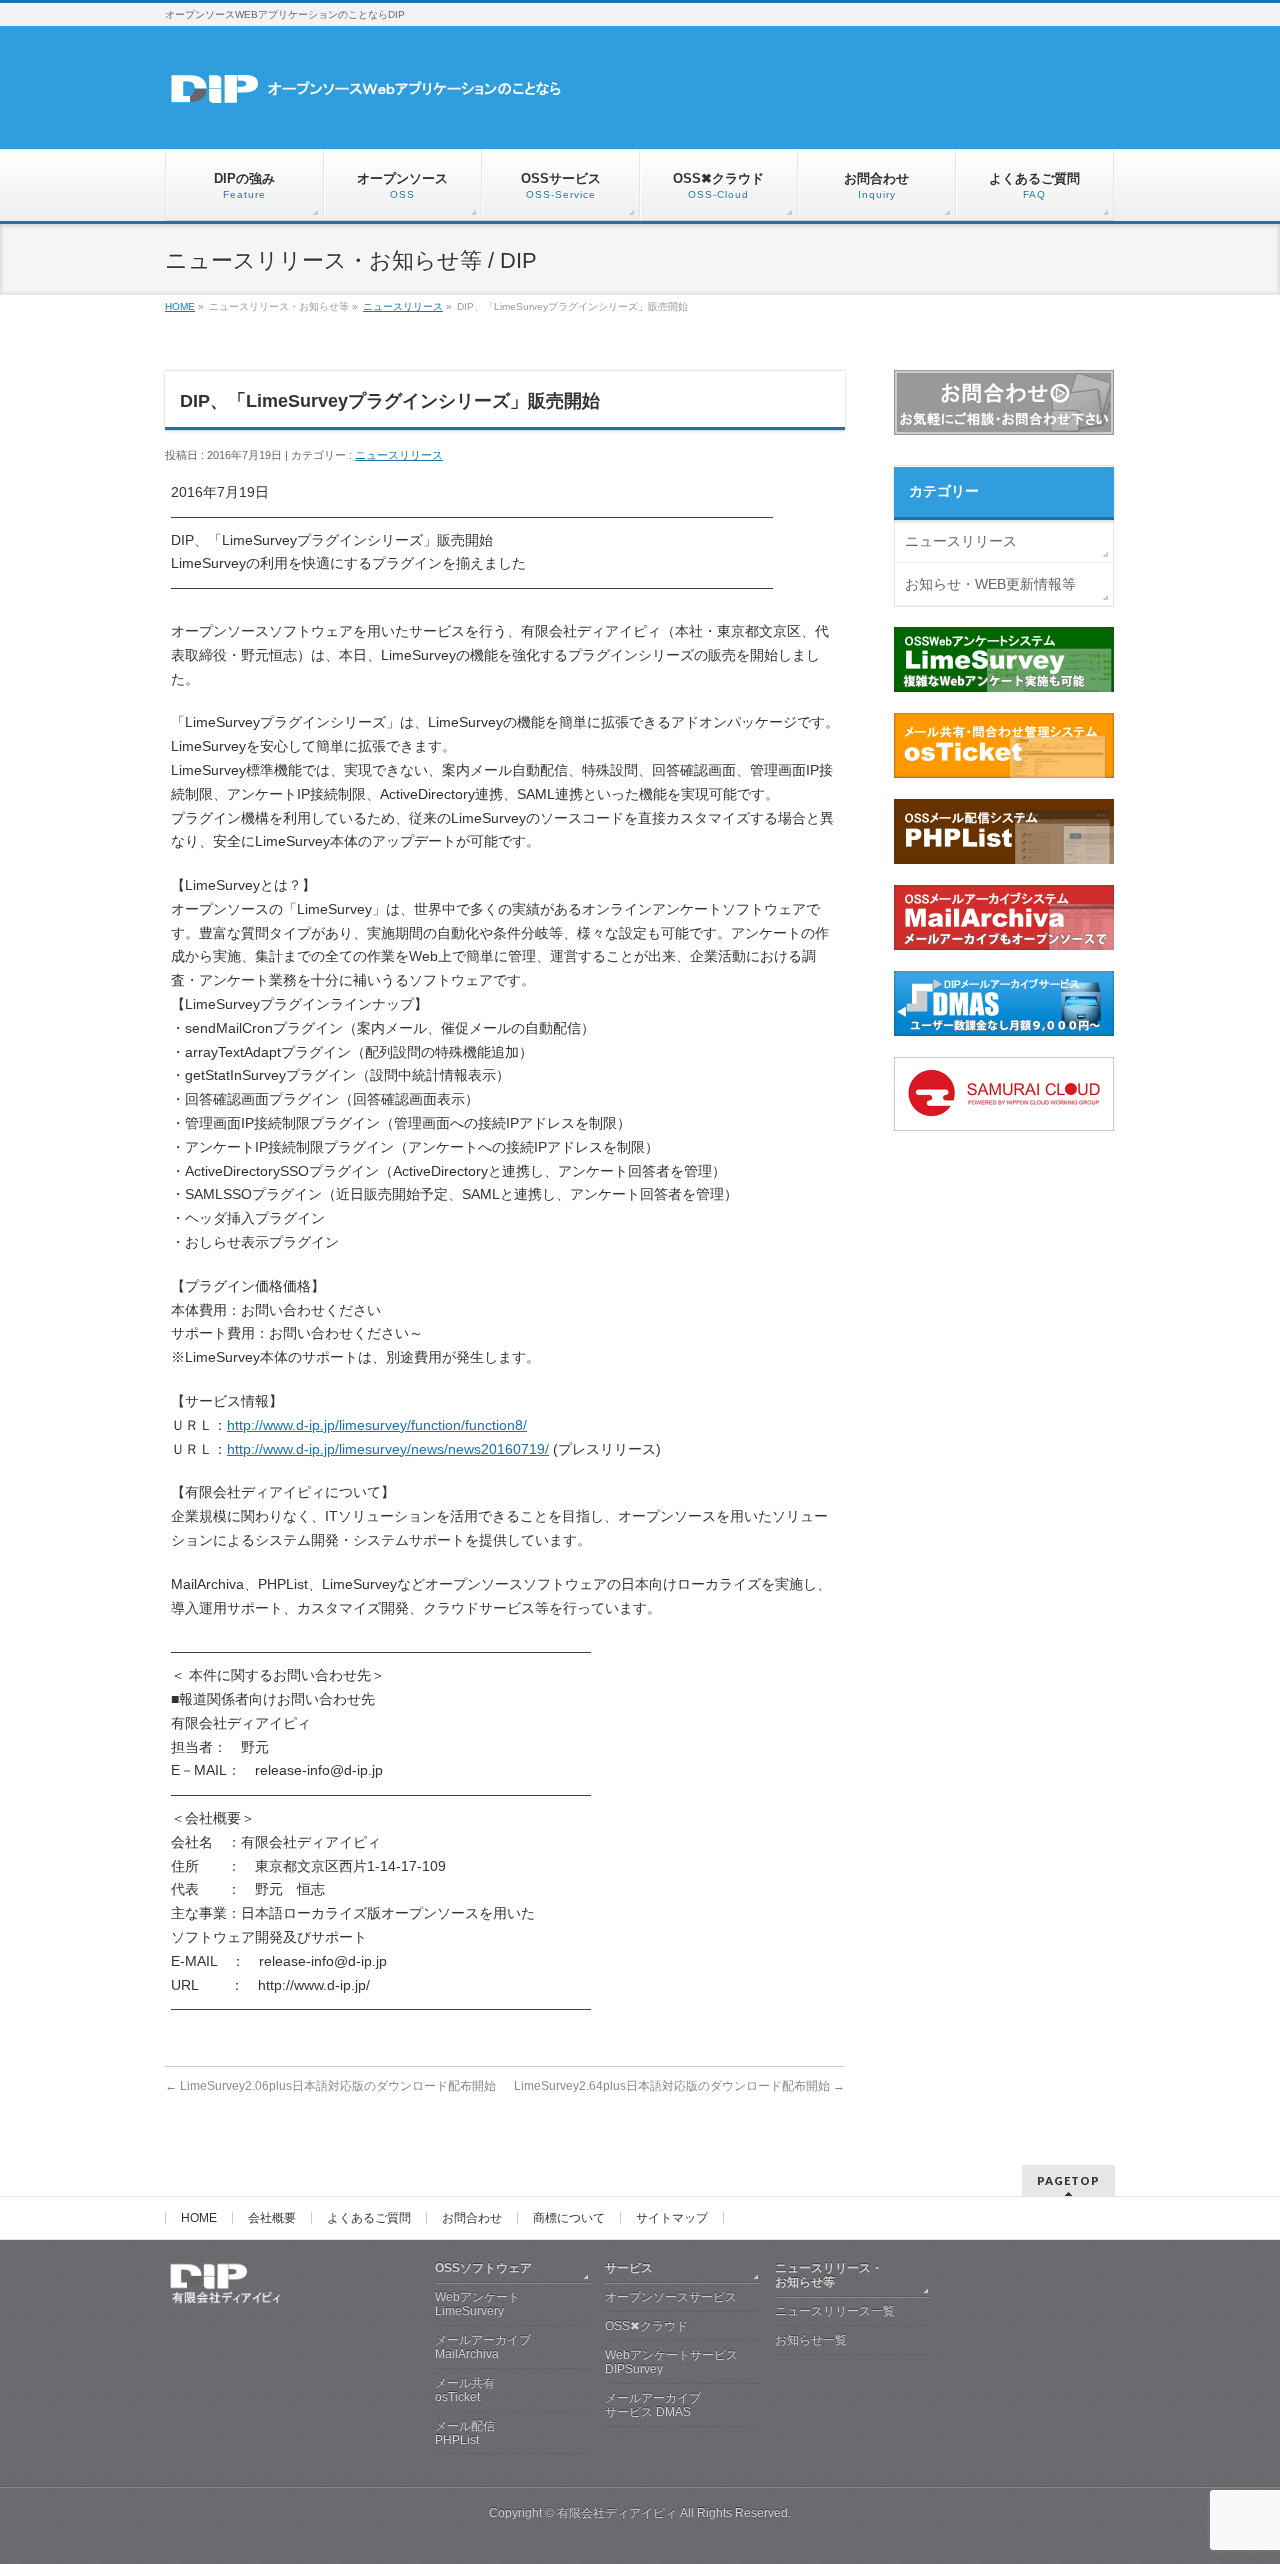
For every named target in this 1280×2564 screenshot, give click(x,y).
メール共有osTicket (465, 2390)
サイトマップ (672, 2218)
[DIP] (390, 96)
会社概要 (272, 2218)
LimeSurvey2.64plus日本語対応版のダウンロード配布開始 (679, 2086)
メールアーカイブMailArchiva (483, 2347)
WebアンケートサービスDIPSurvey (671, 2362)
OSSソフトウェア (483, 2268)
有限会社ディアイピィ (617, 2513)
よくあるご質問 (369, 2218)
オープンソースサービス (671, 2297)
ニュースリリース (399, 455)
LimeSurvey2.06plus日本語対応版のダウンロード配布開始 (330, 2086)
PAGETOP (1068, 2180)
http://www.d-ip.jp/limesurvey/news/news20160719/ (388, 1449)
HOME (199, 2218)
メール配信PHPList (465, 2433)
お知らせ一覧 (811, 2340)
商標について (569, 2218)
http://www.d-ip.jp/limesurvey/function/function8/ (377, 1425)
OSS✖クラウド (646, 2326)
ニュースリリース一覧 (835, 2311)
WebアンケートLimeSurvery (477, 2304)
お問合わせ (472, 2218)
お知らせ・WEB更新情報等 (990, 584)
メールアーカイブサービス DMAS (653, 2405)
